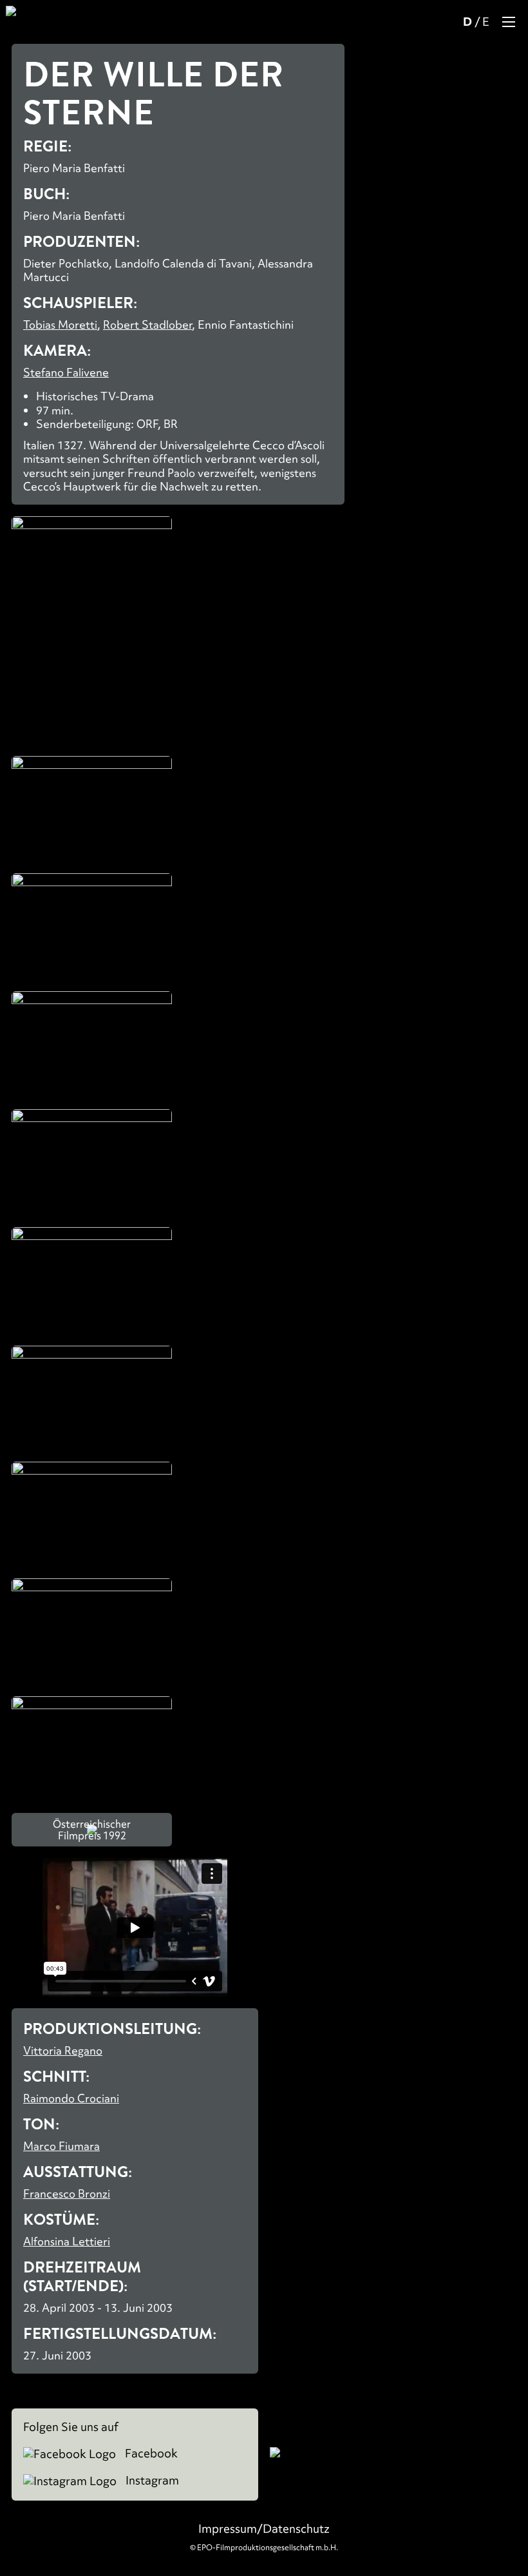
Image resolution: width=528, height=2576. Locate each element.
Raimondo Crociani (71, 2098)
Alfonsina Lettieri (67, 2241)
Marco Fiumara (61, 2146)
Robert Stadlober (147, 324)
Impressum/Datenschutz (264, 2529)
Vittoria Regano (63, 2050)
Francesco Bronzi (67, 2193)
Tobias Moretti (60, 324)
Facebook (150, 2454)
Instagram (151, 2481)
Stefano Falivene (66, 372)
